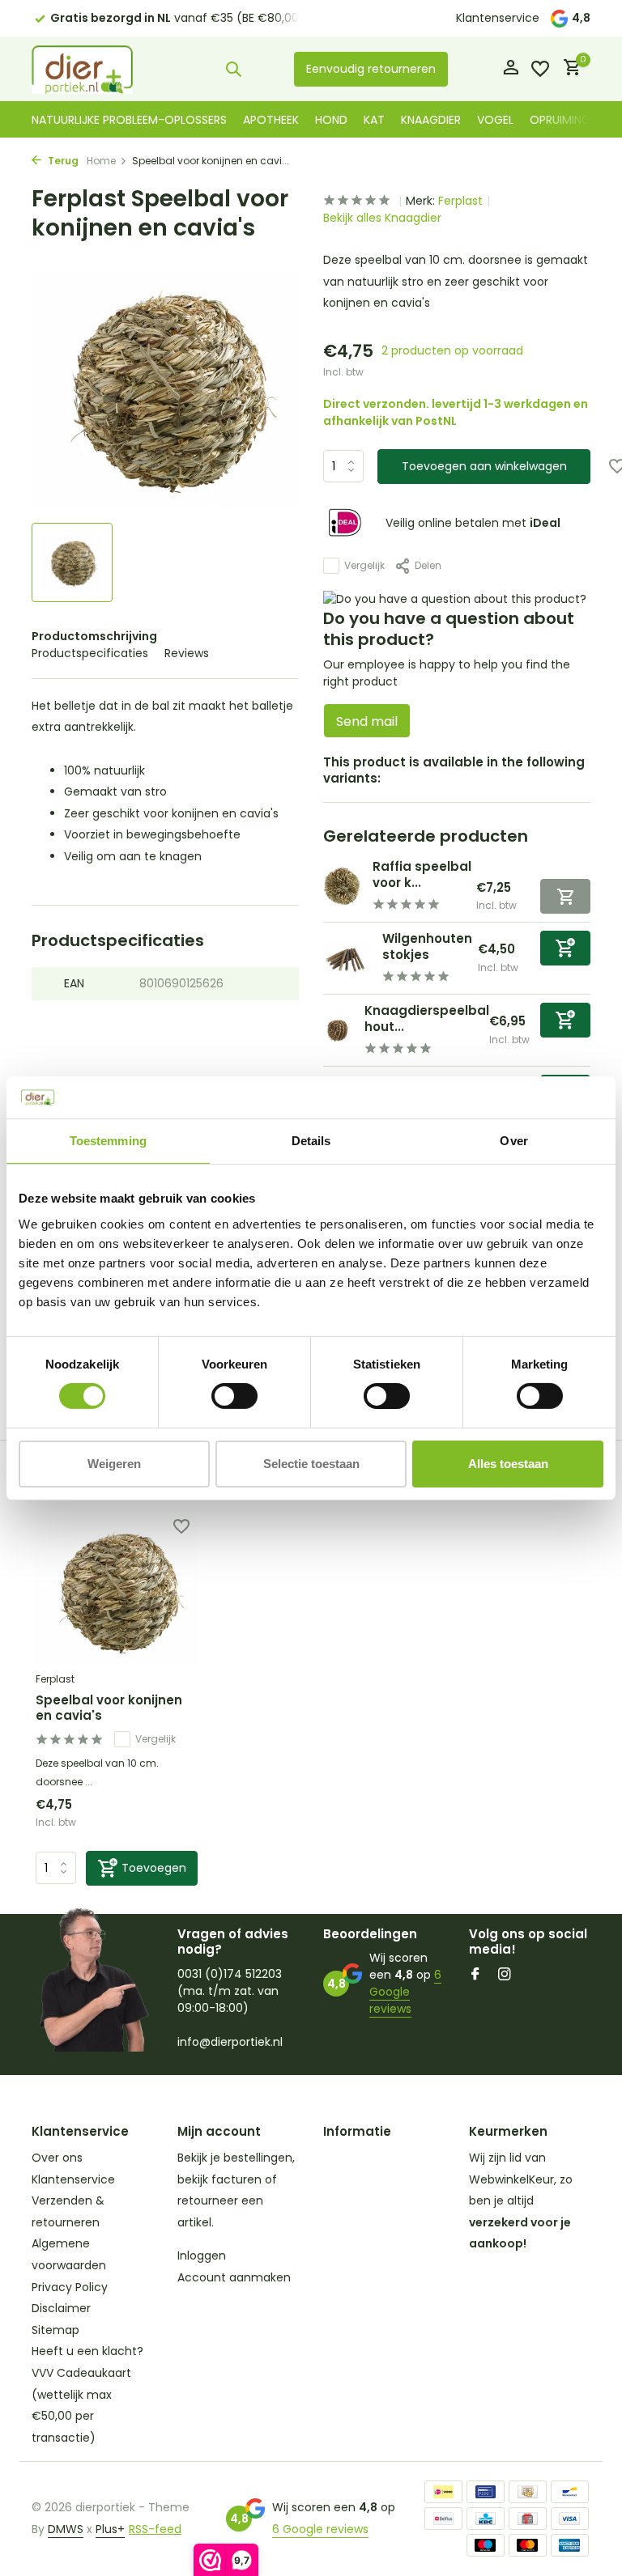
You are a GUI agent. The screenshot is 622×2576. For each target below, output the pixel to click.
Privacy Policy (70, 2287)
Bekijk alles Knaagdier (382, 218)
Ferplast (460, 201)
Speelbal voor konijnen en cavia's (109, 1708)
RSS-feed (155, 2529)
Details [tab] (311, 1141)
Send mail (367, 721)
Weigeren (114, 1464)
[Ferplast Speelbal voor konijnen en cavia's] (117, 1591)
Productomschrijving (94, 636)
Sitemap (55, 2330)
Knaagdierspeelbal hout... (427, 1019)
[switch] (234, 1396)
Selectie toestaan (311, 1464)
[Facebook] (475, 1975)
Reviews (187, 653)
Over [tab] (513, 1141)
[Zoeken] (233, 69)
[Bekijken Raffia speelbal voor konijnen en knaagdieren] (342, 886)
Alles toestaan (508, 1464)
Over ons (57, 2158)
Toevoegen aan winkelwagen (484, 466)
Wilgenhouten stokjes (427, 946)
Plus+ (110, 2529)
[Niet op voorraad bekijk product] (565, 896)
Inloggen (202, 2256)
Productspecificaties (90, 653)
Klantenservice (498, 18)
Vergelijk (364, 565)
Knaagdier (431, 120)
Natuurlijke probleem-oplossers (129, 120)
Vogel (495, 120)
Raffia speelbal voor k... (422, 874)
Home (101, 161)
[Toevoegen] (565, 948)
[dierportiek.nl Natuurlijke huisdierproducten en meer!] (82, 69)
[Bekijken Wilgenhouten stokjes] (347, 958)
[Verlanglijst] (540, 69)
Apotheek (271, 120)
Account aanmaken (234, 2277)
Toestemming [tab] (108, 1141)
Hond (331, 120)
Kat (374, 120)
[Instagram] (505, 1975)
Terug (62, 161)
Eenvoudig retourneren (371, 69)
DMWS (66, 2529)
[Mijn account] (511, 69)
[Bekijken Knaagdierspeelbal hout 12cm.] (338, 1030)
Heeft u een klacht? (87, 2351)
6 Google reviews (405, 1992)
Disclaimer (61, 2308)
